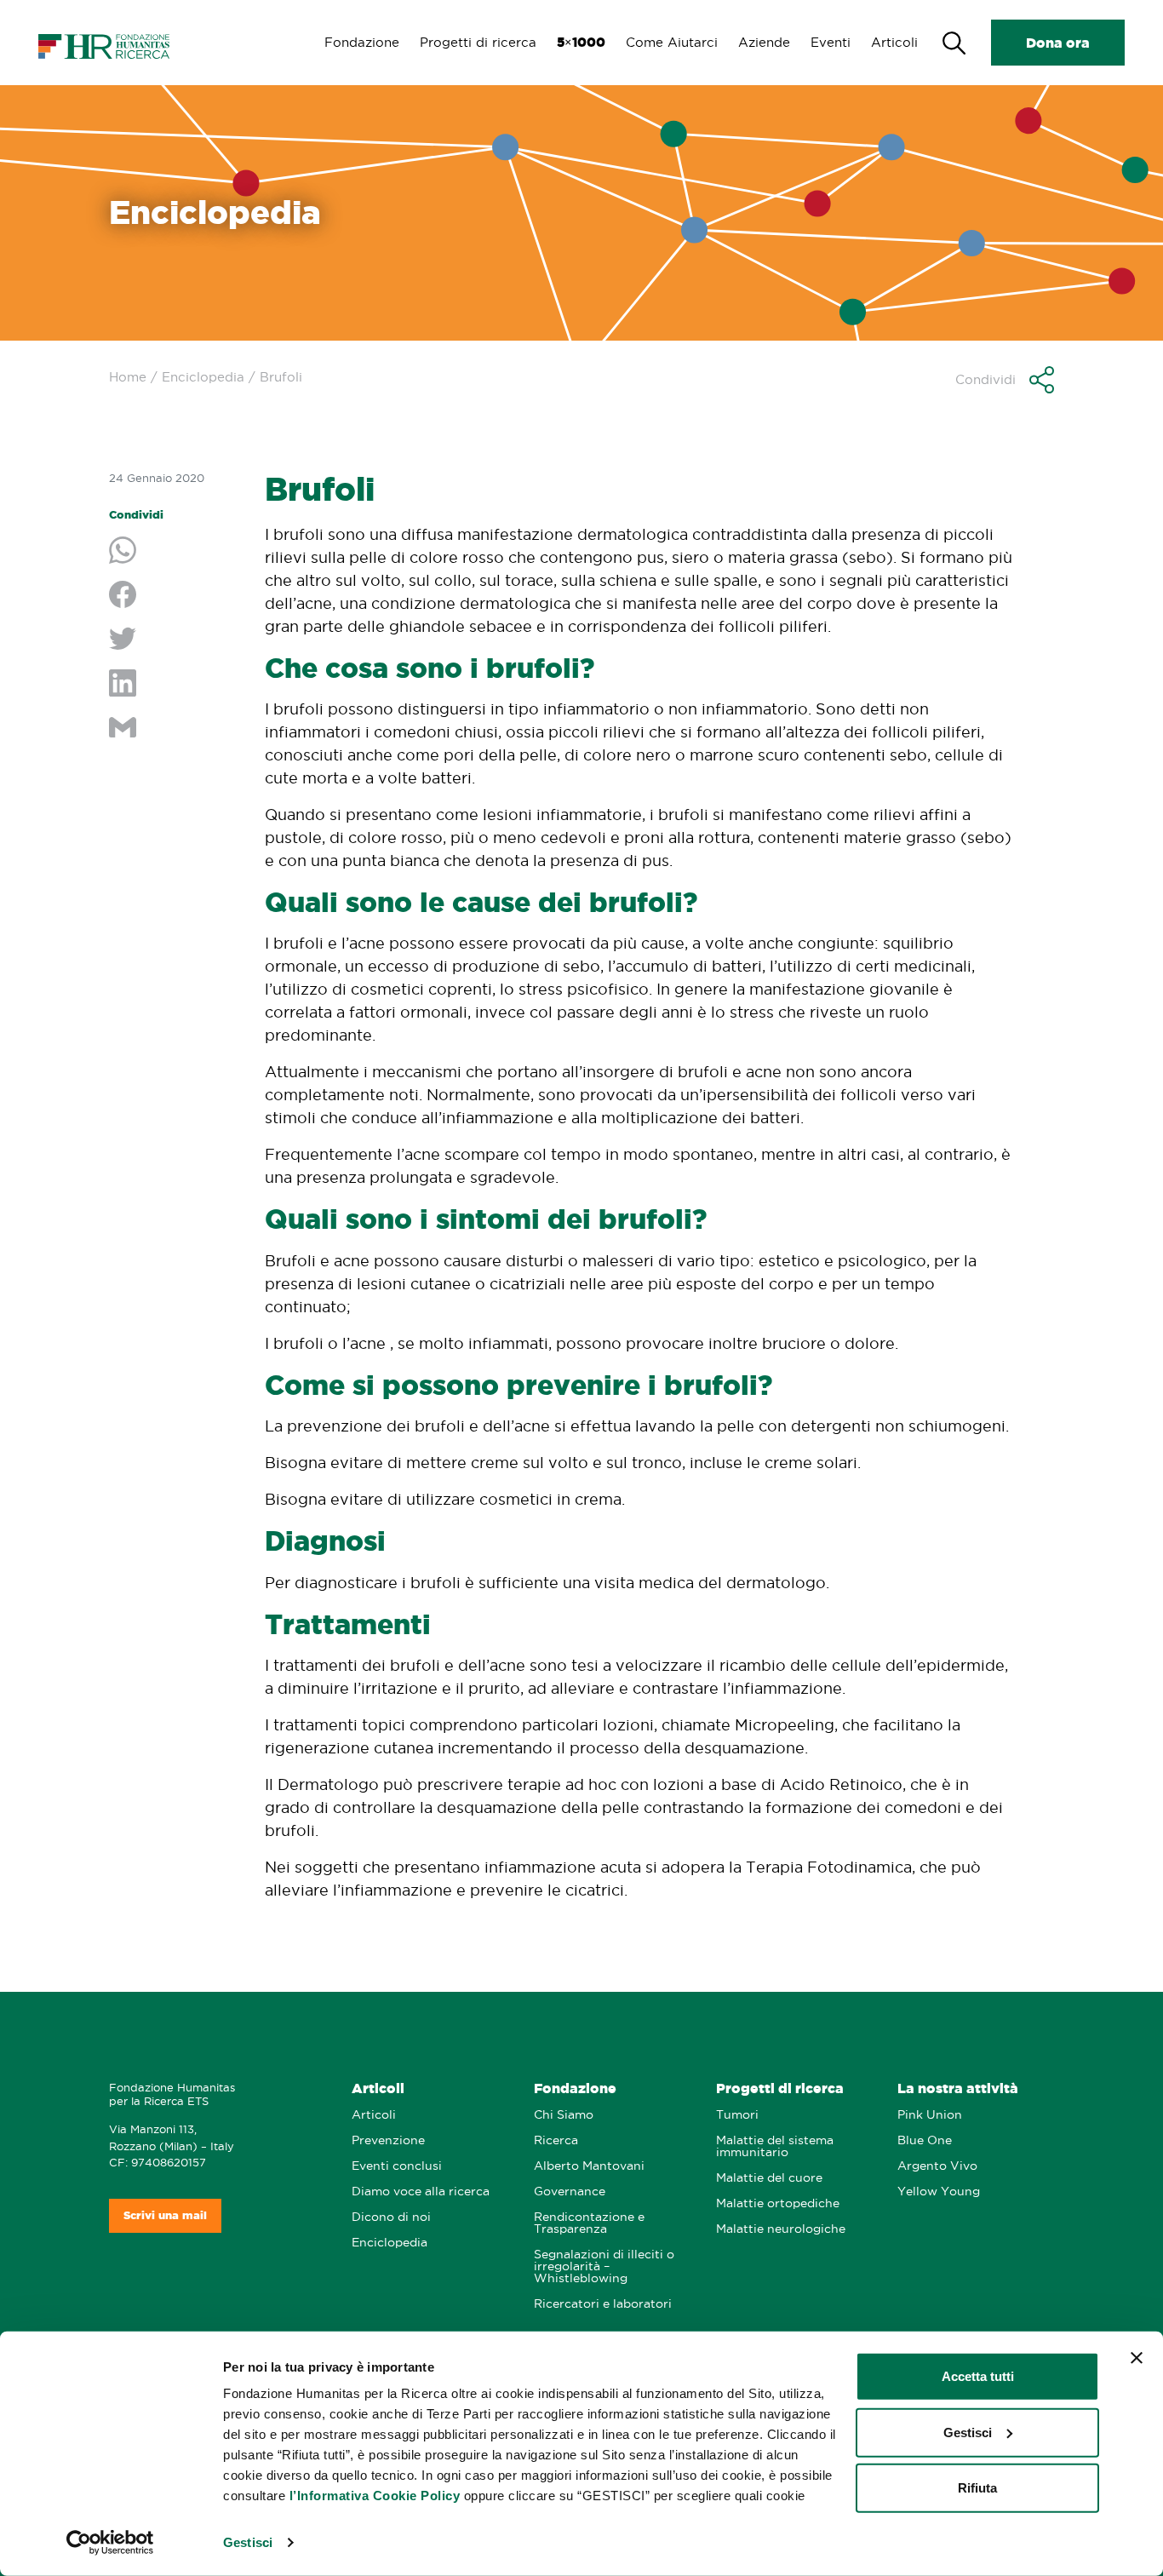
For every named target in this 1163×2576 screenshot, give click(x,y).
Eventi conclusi (397, 2166)
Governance (570, 2192)
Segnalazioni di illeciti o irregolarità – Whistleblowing (604, 2266)
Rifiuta (977, 2488)
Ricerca (556, 2140)
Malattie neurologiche (781, 2229)
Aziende (764, 42)
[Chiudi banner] (1137, 2358)
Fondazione (362, 42)
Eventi (831, 42)
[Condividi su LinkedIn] (174, 685)
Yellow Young (939, 2192)
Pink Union (930, 2115)
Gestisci (248, 2542)
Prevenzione (388, 2140)
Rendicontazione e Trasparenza (589, 2223)
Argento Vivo (937, 2166)
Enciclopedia (203, 377)
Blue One (925, 2140)
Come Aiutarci (672, 42)
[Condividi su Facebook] (174, 596)
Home (128, 377)
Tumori (737, 2115)
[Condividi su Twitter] (174, 640)
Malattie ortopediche (778, 2203)
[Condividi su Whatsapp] (174, 552)
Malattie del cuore (769, 2178)
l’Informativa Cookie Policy (375, 2496)
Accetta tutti (978, 2376)
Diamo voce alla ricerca (421, 2192)
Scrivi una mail (165, 2215)
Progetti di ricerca (478, 42)
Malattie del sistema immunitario (775, 2146)
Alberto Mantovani (589, 2166)
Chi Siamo (564, 2115)
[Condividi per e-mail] (174, 729)
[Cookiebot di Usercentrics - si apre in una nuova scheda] (110, 2543)
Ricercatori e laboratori (603, 2304)
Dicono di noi (391, 2217)
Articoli (894, 42)
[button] (1005, 380)
